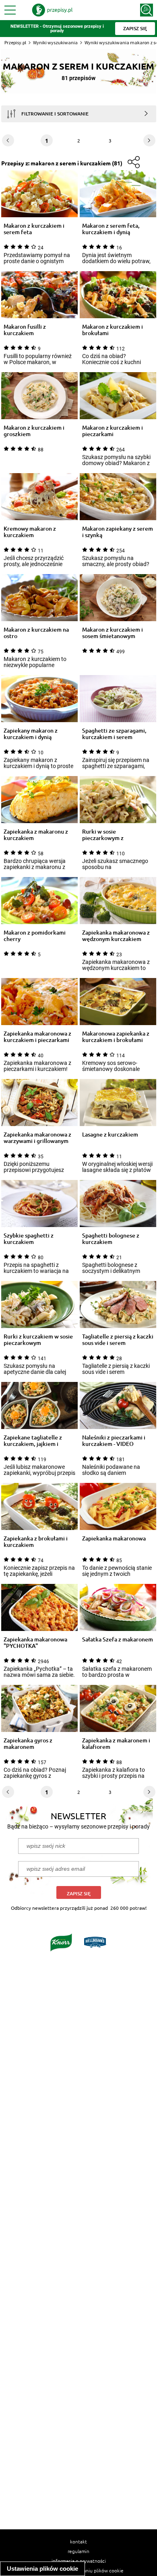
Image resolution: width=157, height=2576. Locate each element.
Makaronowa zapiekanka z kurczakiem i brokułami (116, 1037)
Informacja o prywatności (79, 2561)
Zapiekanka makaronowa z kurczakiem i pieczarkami (37, 1037)
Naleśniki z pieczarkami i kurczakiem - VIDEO (114, 1441)
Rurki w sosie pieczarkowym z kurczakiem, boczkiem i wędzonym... (113, 835)
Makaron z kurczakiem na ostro (36, 633)
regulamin (78, 2551)
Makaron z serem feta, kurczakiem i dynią (111, 229)
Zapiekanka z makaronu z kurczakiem (36, 835)
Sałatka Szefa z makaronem (118, 1640)
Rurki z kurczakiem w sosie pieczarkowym (38, 1340)
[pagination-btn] (149, 140)
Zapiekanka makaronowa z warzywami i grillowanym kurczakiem (37, 1138)
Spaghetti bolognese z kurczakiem (111, 1239)
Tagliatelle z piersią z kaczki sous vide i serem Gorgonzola (118, 1340)
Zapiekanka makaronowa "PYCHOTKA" (35, 1643)
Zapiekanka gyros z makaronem (28, 1744)
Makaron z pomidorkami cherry (35, 936)
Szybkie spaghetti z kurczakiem (29, 1239)
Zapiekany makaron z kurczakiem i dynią (31, 734)
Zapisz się (79, 1893)
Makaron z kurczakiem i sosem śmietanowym (113, 633)
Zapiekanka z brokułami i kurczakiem (36, 1542)
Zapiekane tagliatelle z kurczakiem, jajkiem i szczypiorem (33, 1441)
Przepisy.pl (15, 42)
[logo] (52, 10)
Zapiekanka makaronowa (114, 1539)
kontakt (78, 2541)
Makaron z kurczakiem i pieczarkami (113, 431)
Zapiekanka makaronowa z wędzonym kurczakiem (116, 936)
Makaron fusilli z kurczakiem (25, 330)
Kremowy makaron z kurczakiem (30, 532)
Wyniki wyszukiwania (55, 42)
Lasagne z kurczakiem (110, 1135)
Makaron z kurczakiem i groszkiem (34, 431)
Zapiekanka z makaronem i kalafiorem (116, 1744)
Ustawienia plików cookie (42, 2569)
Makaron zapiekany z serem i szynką (118, 532)
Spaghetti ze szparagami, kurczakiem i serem (114, 734)
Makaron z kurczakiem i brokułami (113, 330)
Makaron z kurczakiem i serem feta (34, 229)
